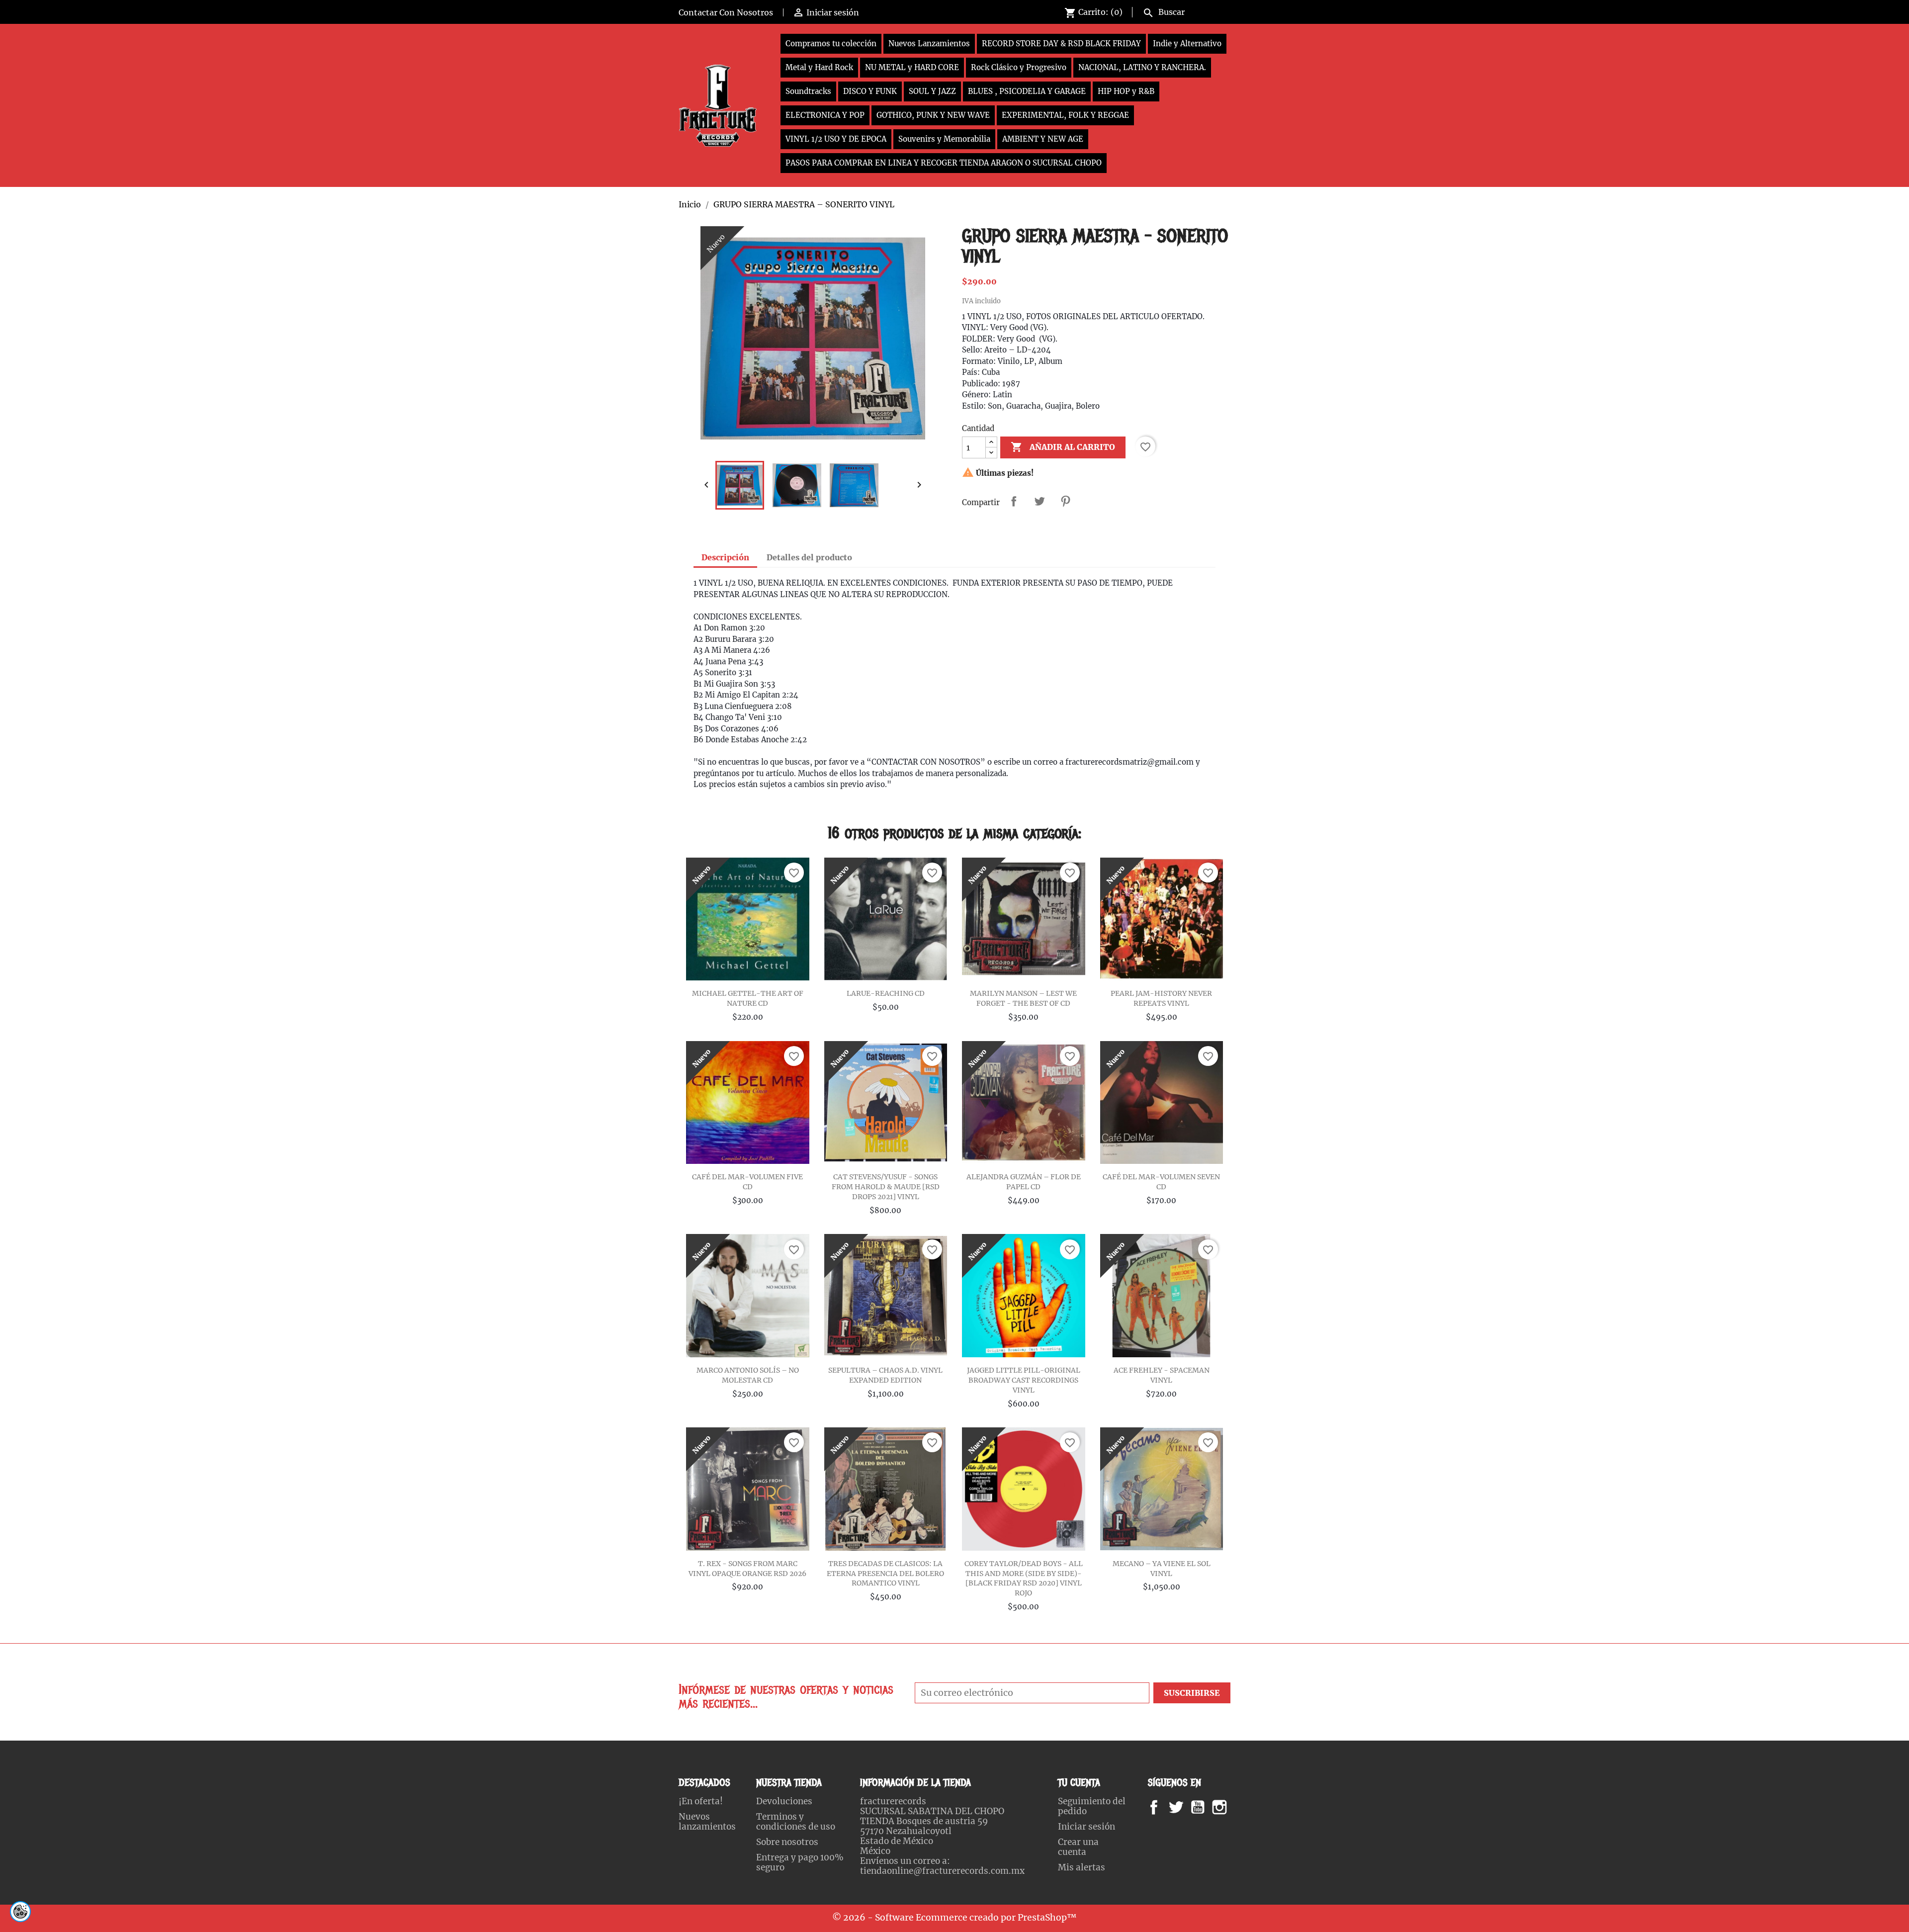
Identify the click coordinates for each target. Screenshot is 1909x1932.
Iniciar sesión (1086, 1827)
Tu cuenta (1079, 1783)
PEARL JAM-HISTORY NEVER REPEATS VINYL (1161, 998)
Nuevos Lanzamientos (929, 44)
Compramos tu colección (831, 44)
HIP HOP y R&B (1126, 91)
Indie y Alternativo (1187, 44)
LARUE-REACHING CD (886, 993)
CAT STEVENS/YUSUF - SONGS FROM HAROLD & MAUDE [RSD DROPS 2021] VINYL (886, 1187)
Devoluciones (784, 1801)
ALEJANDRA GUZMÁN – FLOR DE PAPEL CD (1024, 1182)
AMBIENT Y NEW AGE (1043, 139)
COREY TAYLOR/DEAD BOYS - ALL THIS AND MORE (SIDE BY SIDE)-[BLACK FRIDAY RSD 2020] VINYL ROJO (1024, 1578)
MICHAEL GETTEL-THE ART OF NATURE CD (748, 998)
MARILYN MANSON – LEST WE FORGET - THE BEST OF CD (1023, 998)
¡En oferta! (701, 1801)
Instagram (1232, 1807)
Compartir (1014, 501)
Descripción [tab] (725, 557)
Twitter (1181, 1807)
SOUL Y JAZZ (932, 91)
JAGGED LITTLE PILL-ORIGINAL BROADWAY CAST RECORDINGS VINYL (1024, 1380)
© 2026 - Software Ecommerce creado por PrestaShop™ (954, 1918)
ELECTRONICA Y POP (825, 115)
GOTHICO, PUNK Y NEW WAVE (933, 115)
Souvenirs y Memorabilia (944, 139)
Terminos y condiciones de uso (796, 1822)
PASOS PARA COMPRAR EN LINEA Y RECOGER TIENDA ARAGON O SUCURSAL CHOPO (944, 163)
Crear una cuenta (1078, 1847)
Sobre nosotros (787, 1842)
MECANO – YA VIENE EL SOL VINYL (1162, 1569)
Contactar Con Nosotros (726, 12)
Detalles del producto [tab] (809, 557)
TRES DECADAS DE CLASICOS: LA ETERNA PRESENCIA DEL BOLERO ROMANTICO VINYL (885, 1574)
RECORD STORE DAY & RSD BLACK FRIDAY (1061, 44)
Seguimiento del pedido (1092, 1806)
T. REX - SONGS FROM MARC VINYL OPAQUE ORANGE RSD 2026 (747, 1569)
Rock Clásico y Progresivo (1019, 67)
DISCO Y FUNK (870, 91)
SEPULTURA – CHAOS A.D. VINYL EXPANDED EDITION (885, 1375)
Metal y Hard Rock (819, 67)
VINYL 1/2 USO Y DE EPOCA (836, 139)
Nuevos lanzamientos (707, 1822)
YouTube (1206, 1807)
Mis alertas (1082, 1867)
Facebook (1164, 1807)
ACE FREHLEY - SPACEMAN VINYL (1162, 1375)
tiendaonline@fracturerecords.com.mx (942, 1871)
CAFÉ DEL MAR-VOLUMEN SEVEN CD (1161, 1182)
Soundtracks (808, 91)
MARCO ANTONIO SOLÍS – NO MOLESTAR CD (748, 1375)
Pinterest (1065, 501)
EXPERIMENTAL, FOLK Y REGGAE (1065, 115)
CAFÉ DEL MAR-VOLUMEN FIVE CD (747, 1182)
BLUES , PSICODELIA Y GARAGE (1027, 91)
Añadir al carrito (1063, 447)
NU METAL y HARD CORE (912, 67)
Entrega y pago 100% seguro (800, 1862)
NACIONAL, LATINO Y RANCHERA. (1142, 67)
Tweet (1040, 501)
